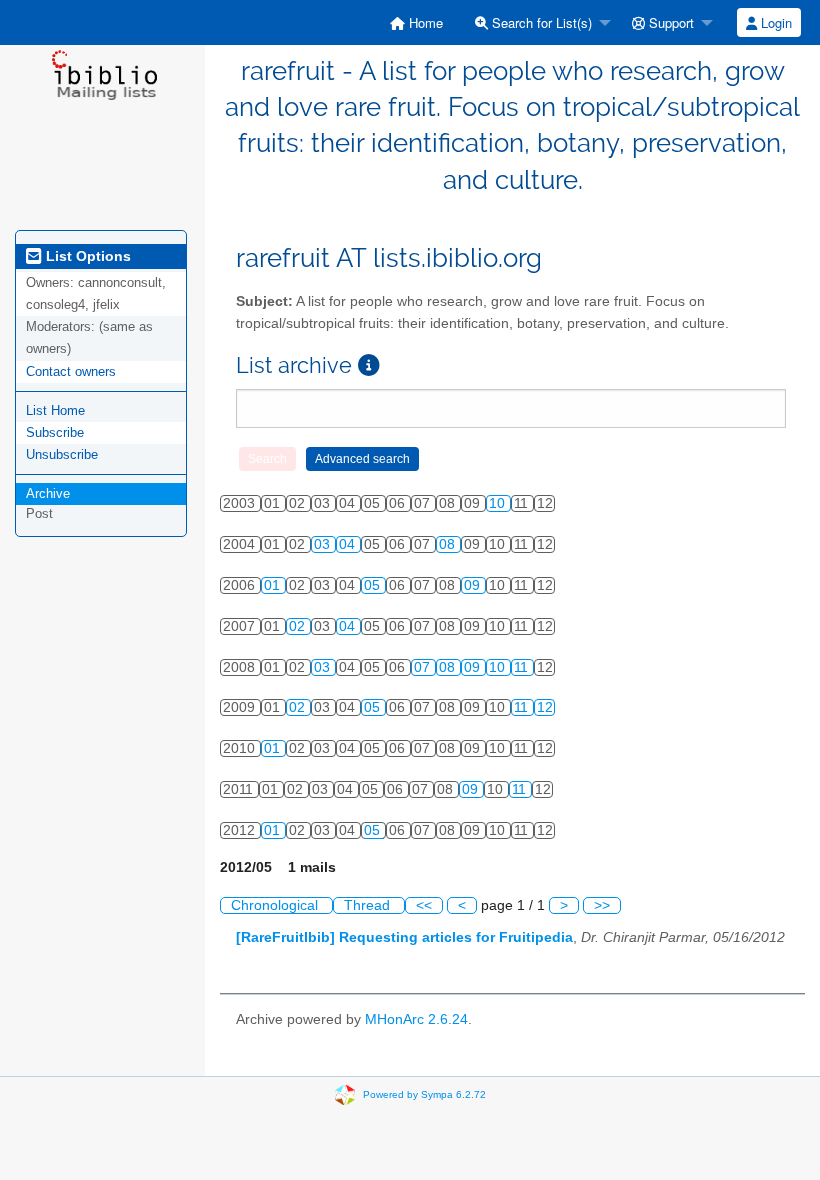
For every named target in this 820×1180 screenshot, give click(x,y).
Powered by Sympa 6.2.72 (424, 1094)
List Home (55, 410)
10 (499, 503)
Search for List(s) (540, 22)
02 (299, 626)
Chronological (276, 905)
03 (324, 544)
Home (424, 22)
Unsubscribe (62, 454)
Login (774, 22)
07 (424, 667)
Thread (369, 905)
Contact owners (71, 371)
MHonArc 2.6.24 (416, 1019)
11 (523, 667)
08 (449, 544)
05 (374, 585)
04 (349, 544)
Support (669, 22)
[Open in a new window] (369, 365)
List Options (86, 256)
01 (274, 585)
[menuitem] (416, 22)
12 (545, 707)
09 (474, 585)
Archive (48, 493)
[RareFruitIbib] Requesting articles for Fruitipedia (404, 937)
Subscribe (55, 432)
